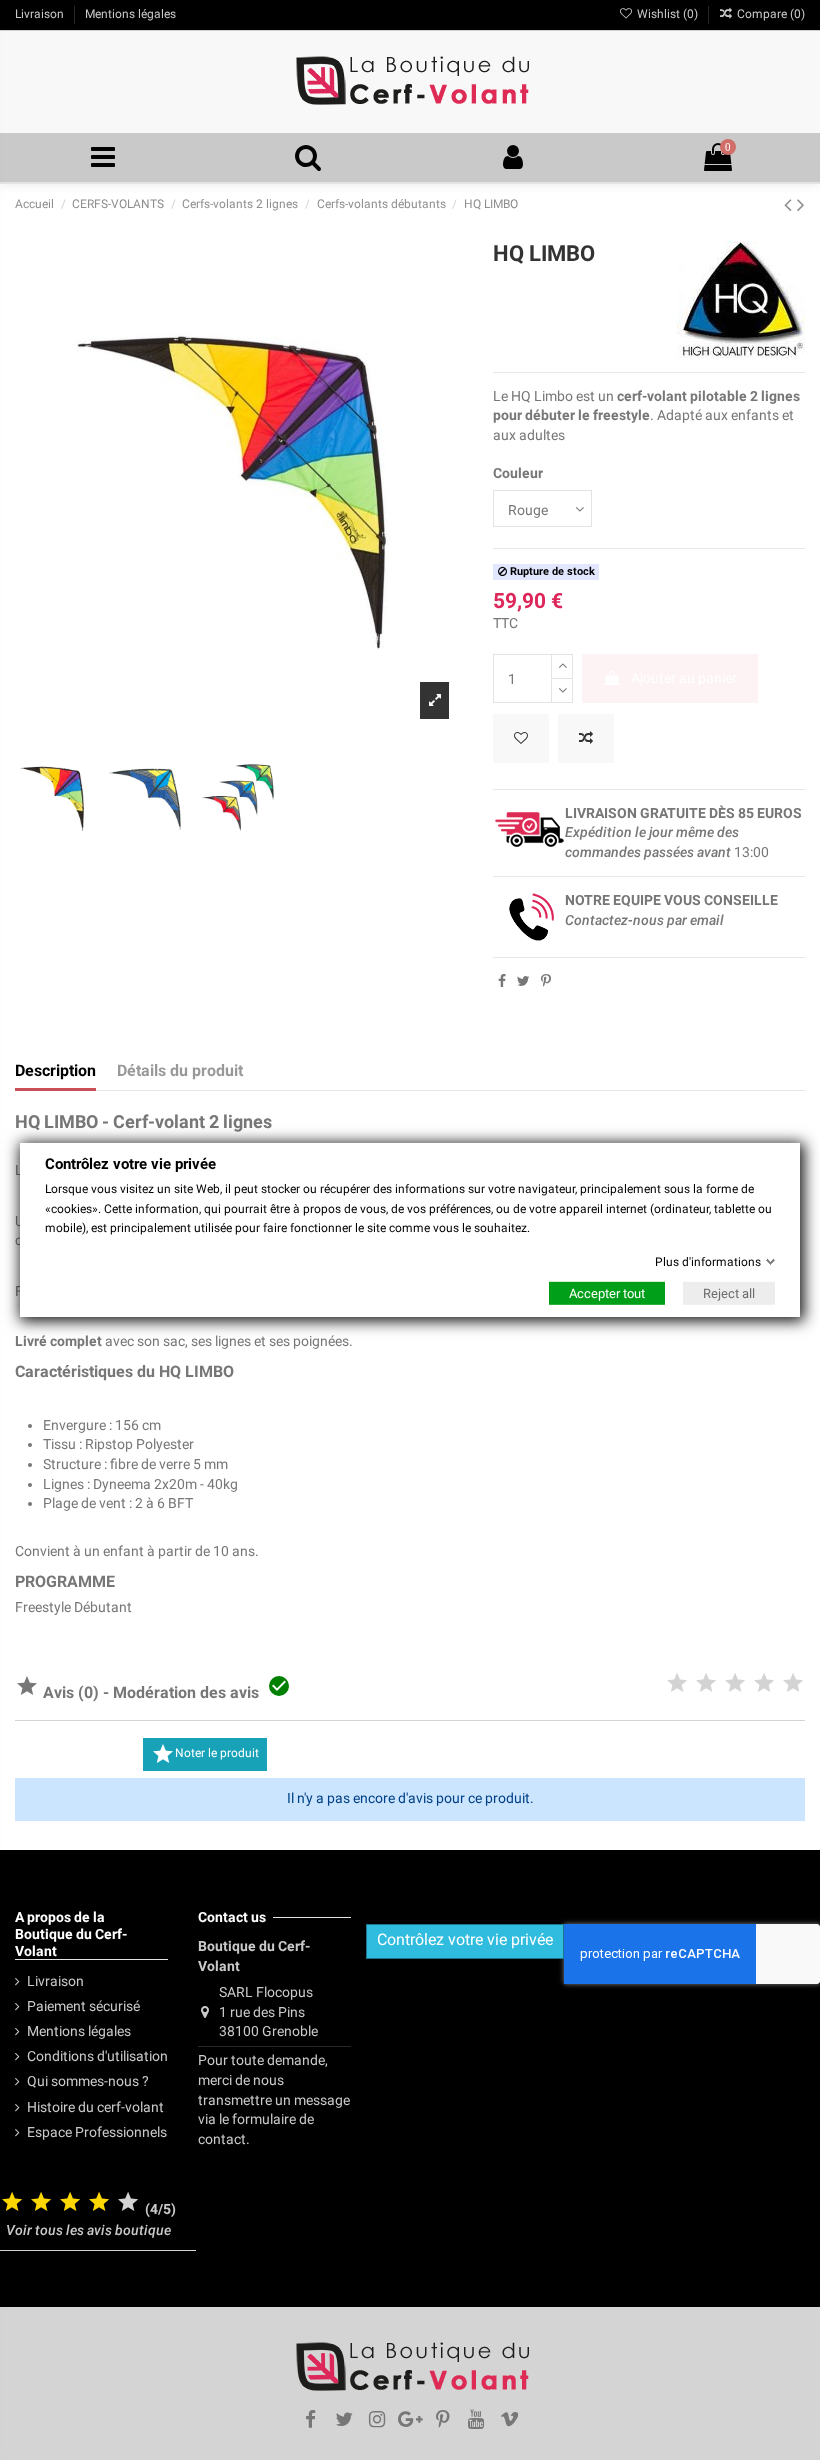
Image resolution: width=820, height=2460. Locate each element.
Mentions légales (79, 2031)
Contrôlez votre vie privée (465, 1939)
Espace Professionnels (97, 2132)
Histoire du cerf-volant (95, 2107)
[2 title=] (41, 2203)
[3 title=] (70, 2203)
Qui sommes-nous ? (88, 2081)
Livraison (55, 1981)
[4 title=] (99, 2203)
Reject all (729, 1293)
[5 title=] (128, 2203)
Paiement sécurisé (83, 2006)
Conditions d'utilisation (97, 2056)
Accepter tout (607, 1293)
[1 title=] (12, 2203)
